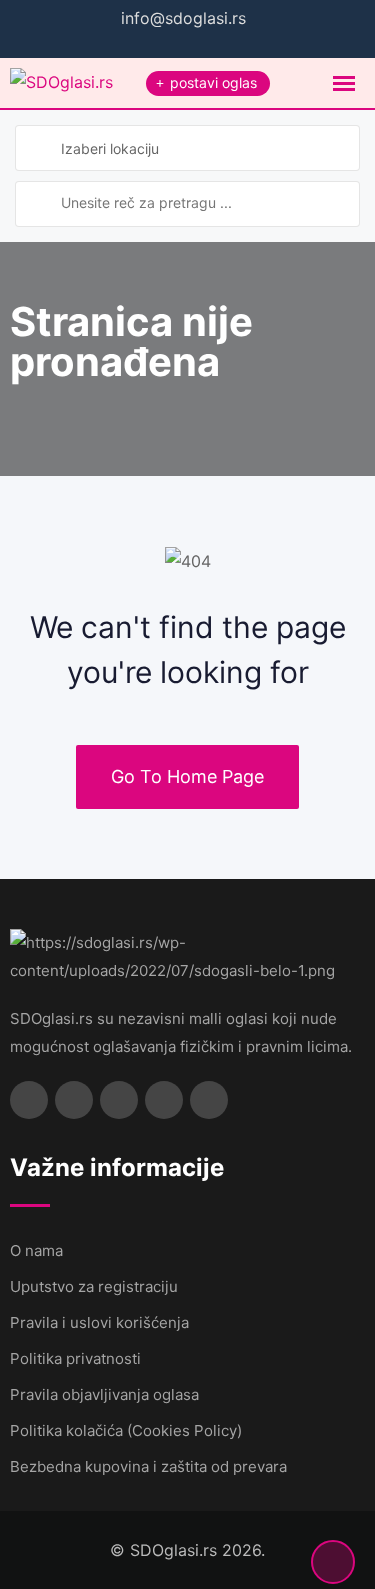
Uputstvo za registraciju (94, 1286)
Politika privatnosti (75, 1358)
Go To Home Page (187, 776)
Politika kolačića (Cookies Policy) (126, 1430)
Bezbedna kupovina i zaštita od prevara (148, 1466)
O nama (36, 1250)
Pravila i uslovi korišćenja (99, 1322)
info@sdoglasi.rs (183, 18)
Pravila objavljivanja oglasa (104, 1394)
